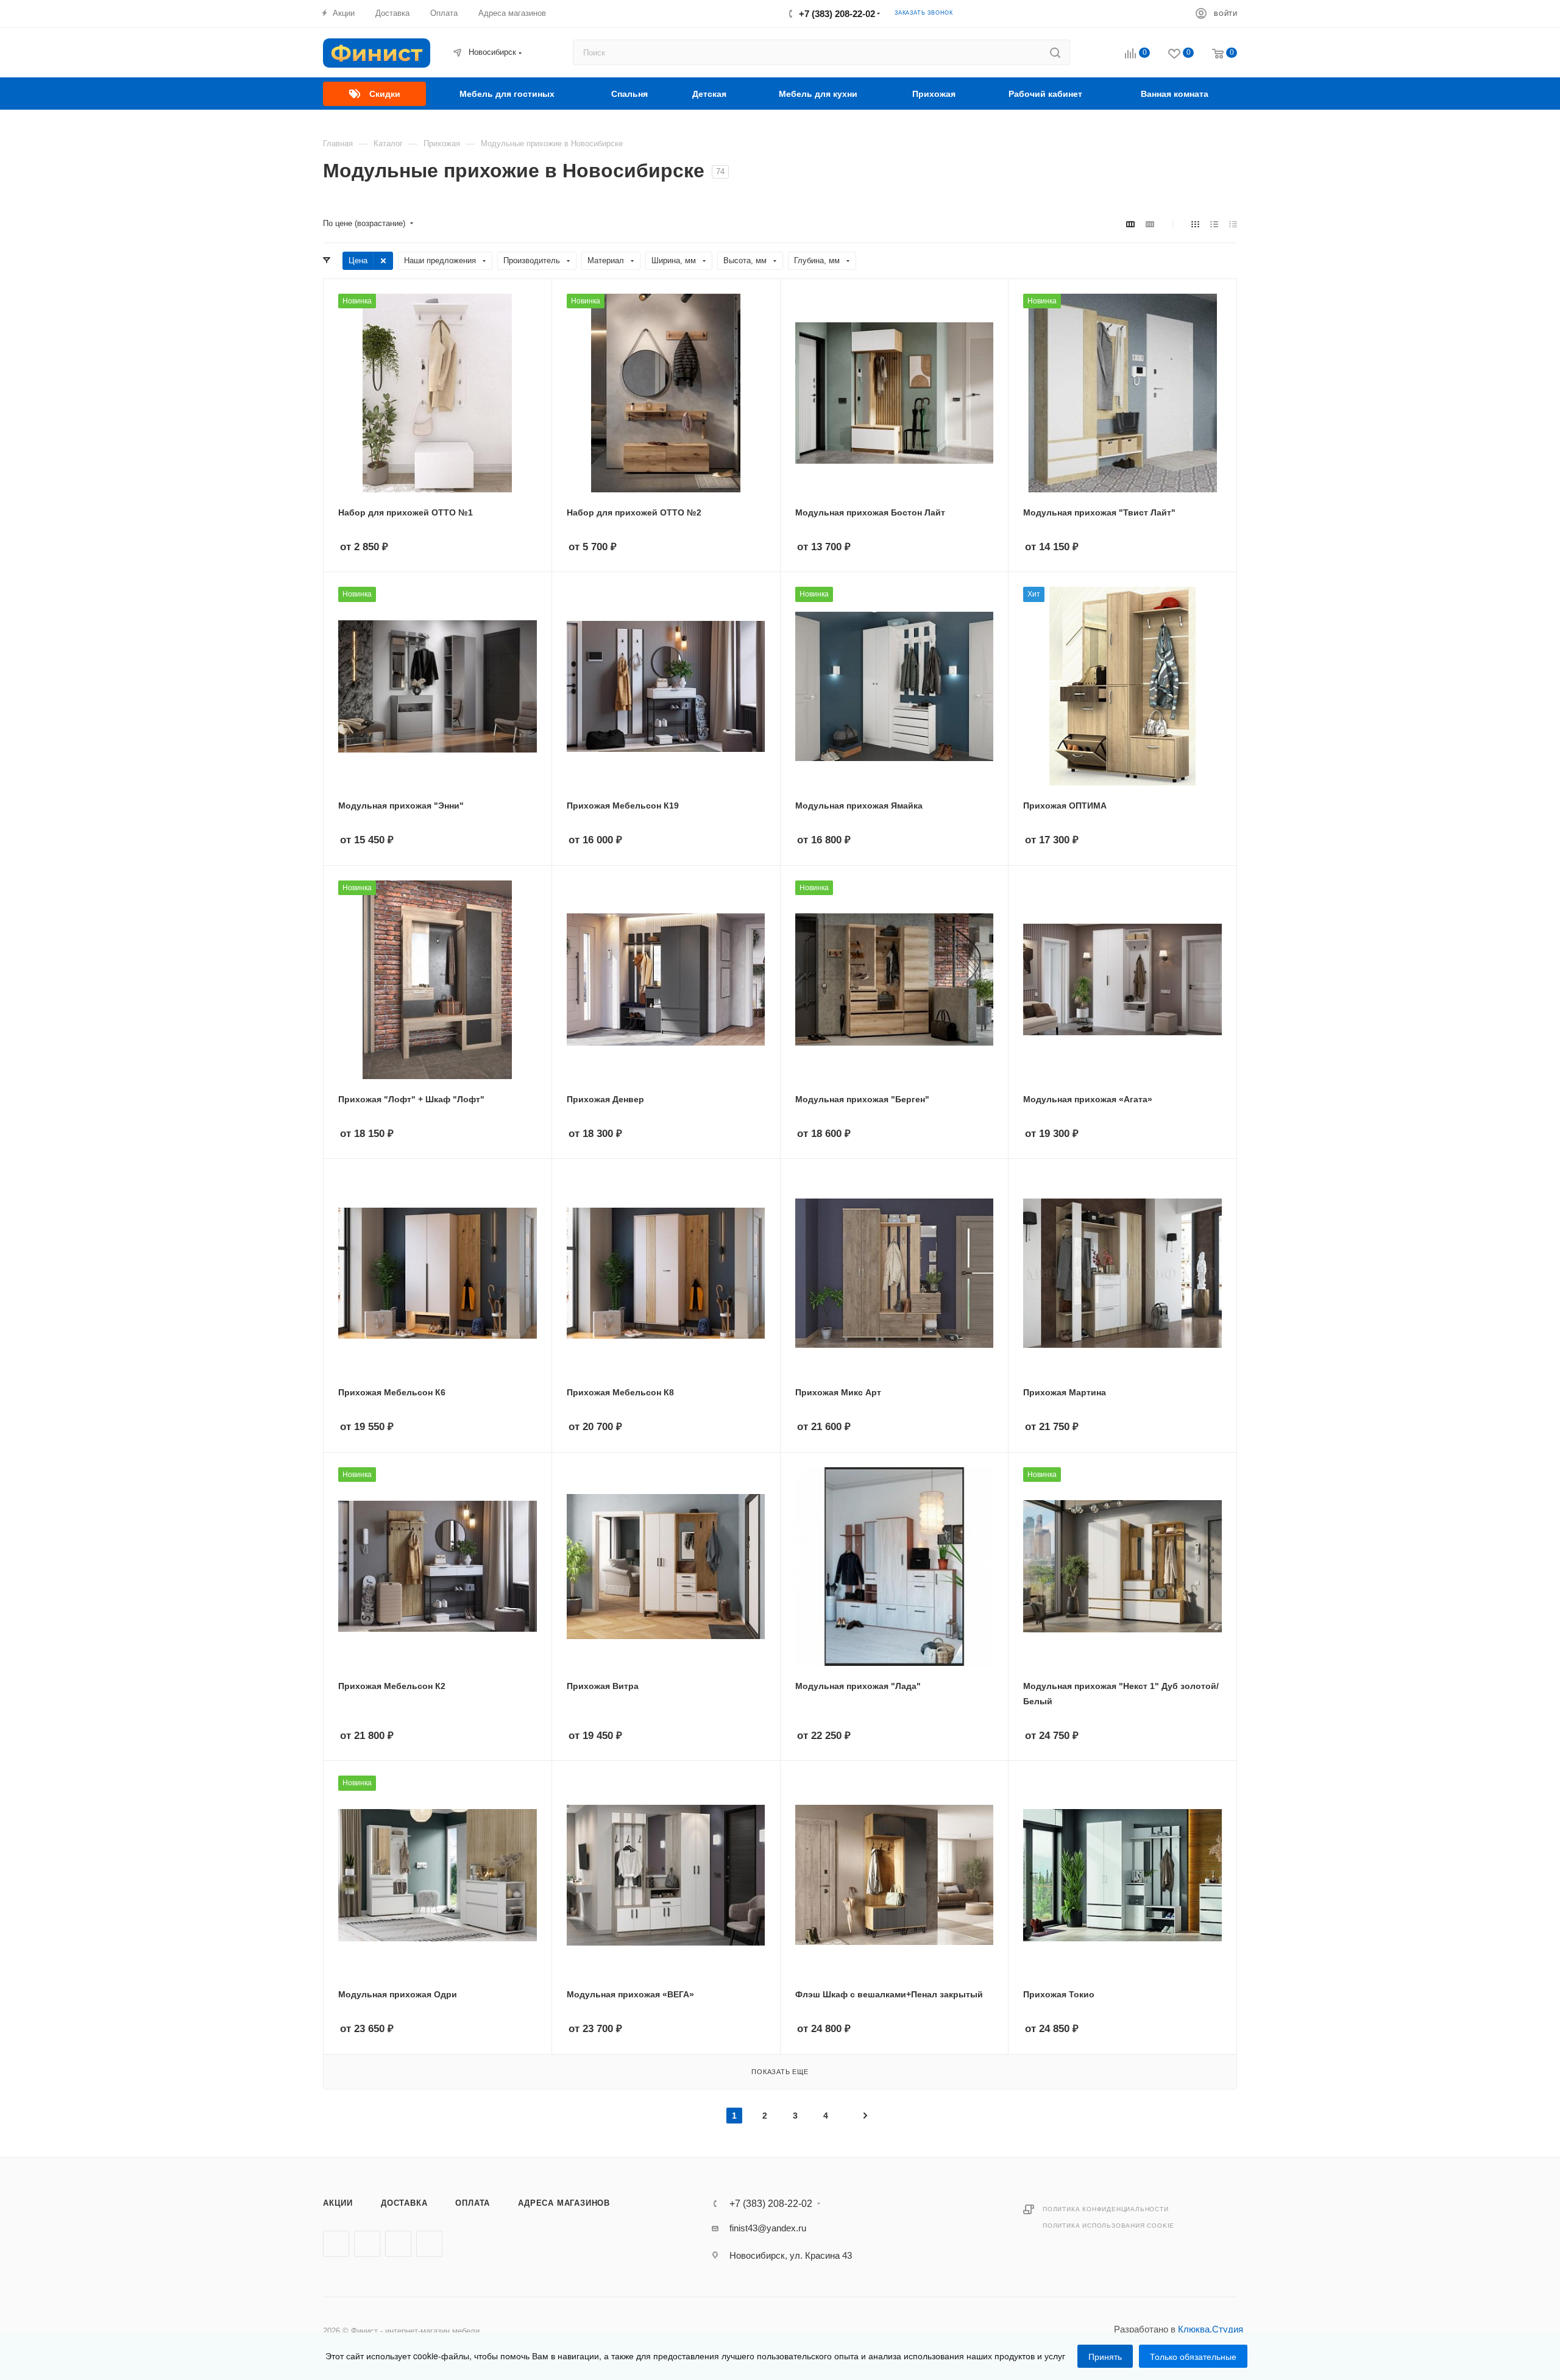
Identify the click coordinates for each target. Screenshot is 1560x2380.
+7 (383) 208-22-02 (837, 14)
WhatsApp (429, 2244)
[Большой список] (1150, 224)
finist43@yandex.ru (768, 2228)
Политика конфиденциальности (1106, 2209)
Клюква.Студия (1211, 2329)
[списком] (1214, 224)
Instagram (398, 2244)
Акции (338, 2203)
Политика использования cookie (1108, 2226)
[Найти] (1055, 52)
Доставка (404, 2203)
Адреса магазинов (564, 2203)
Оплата (473, 2203)
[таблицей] (1233, 224)
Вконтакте (336, 2244)
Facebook (367, 2244)
